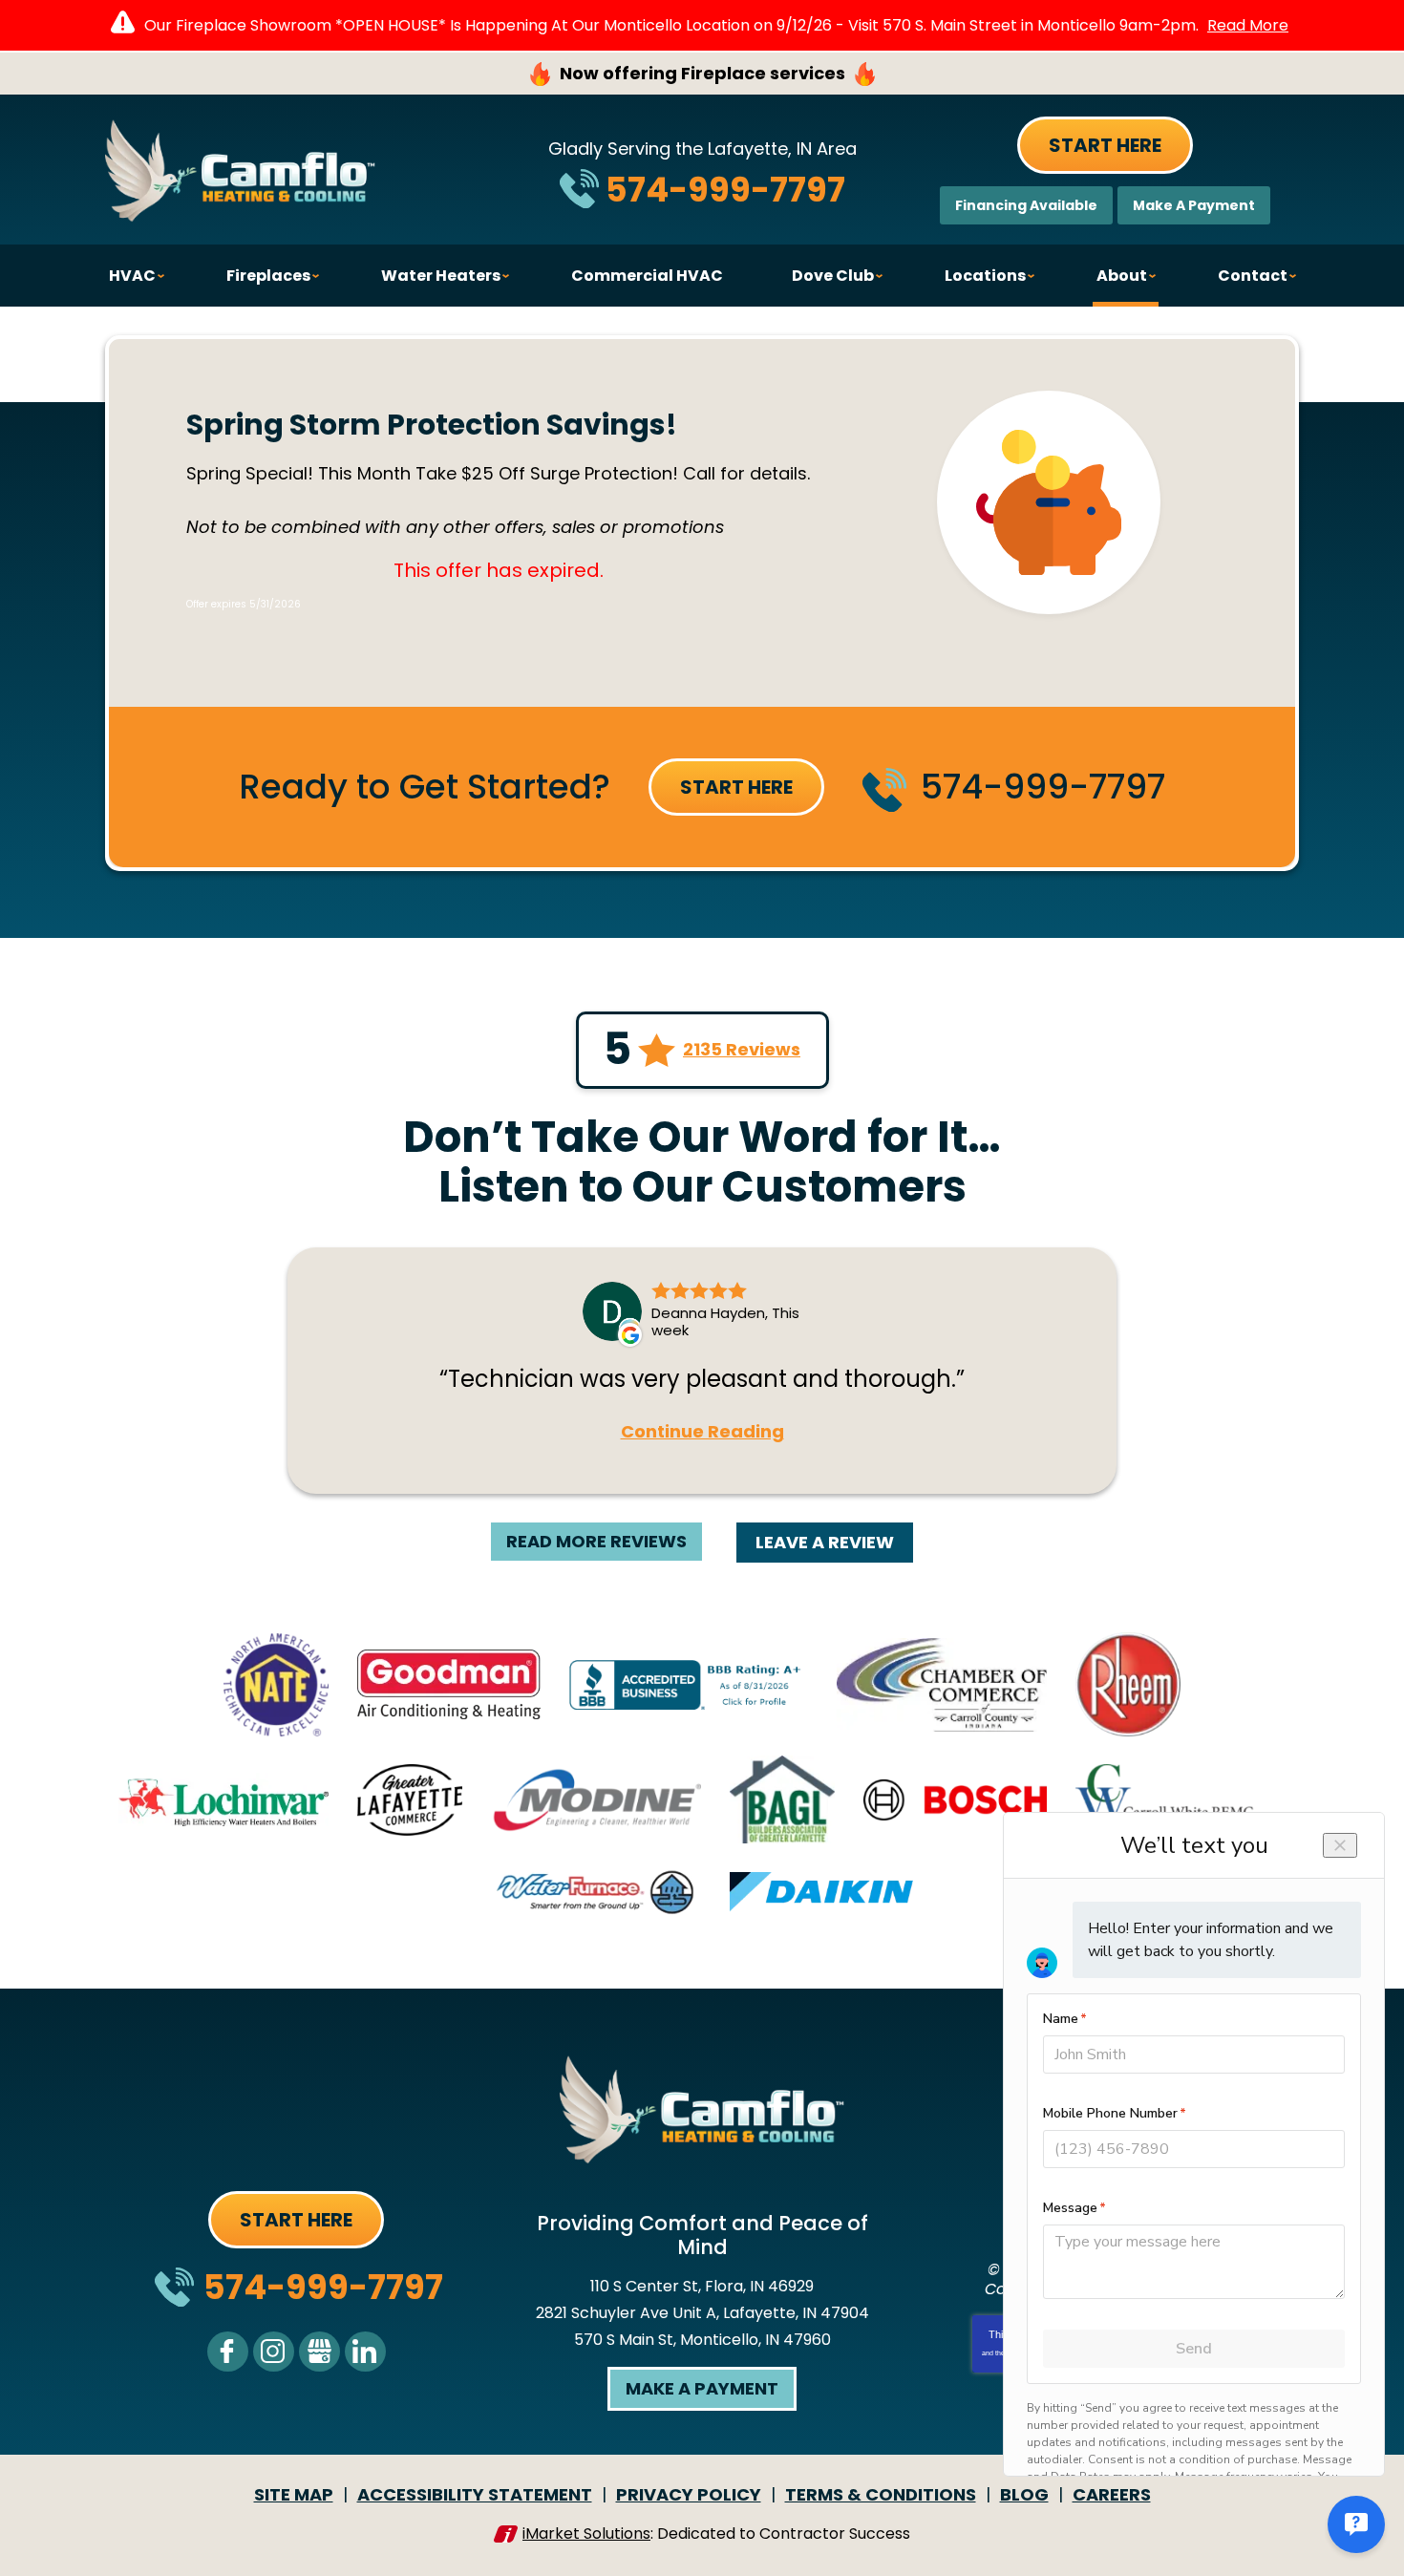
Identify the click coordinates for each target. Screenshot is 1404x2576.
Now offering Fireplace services (702, 73)
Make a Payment (702, 2388)
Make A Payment (1194, 205)
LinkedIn (365, 2352)
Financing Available (1026, 205)
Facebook (228, 2352)
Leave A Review (825, 1542)
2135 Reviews (742, 1050)
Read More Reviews (596, 1541)
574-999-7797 (725, 190)
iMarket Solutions (586, 2533)
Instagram (274, 2352)
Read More (1248, 25)
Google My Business (319, 2352)
